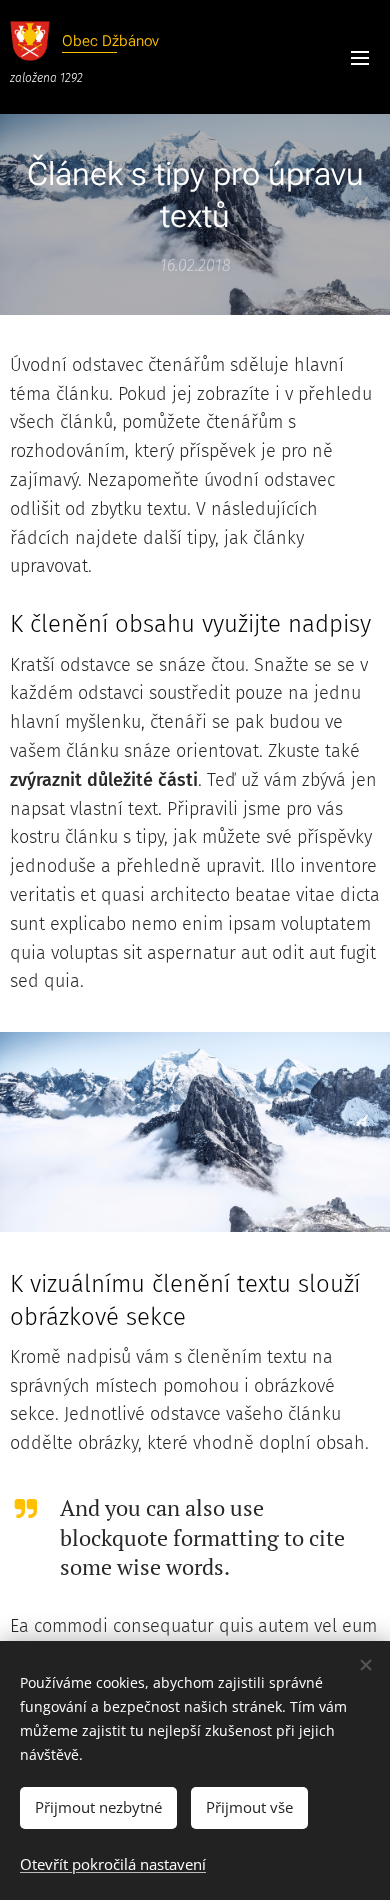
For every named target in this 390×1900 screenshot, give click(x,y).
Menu (360, 57)
